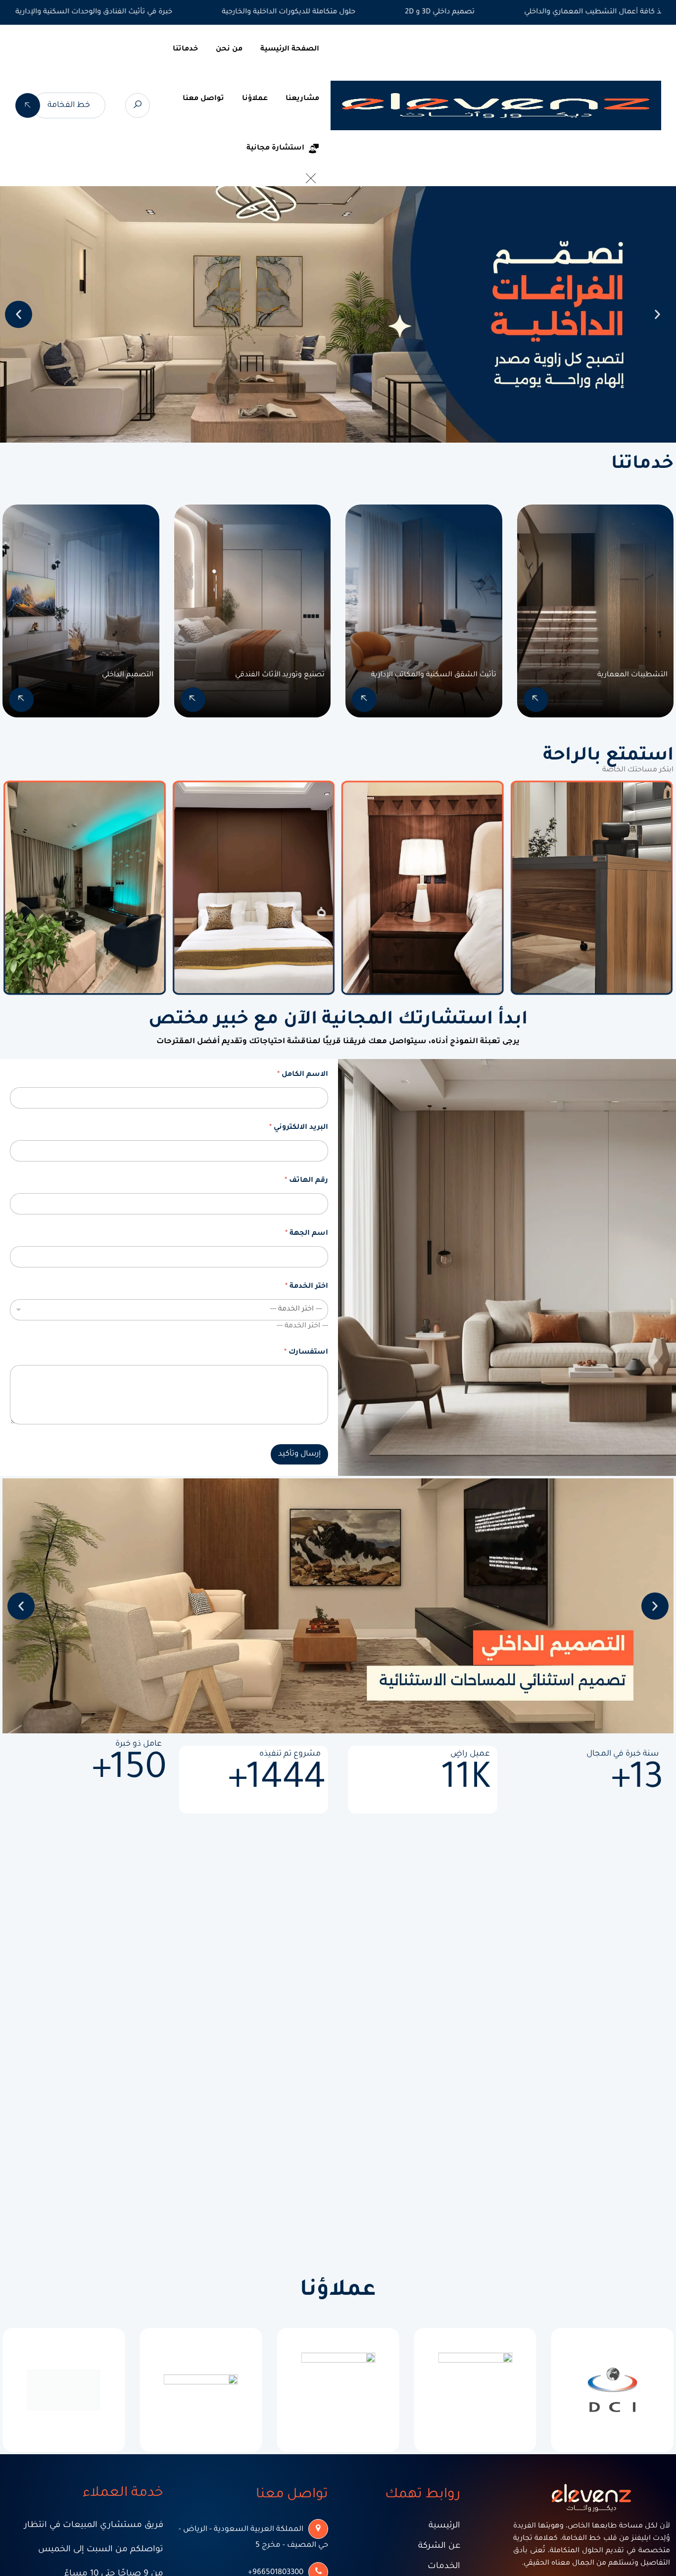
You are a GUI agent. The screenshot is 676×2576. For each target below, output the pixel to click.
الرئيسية (444, 2526)
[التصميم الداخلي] (21, 700)
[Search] (138, 105)
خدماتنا (185, 50)
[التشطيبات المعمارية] (536, 700)
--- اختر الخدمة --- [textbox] (302, 1326)
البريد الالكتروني (299, 1128)
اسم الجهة (307, 1234)
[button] (19, 315)
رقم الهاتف (306, 1181)
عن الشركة (439, 2547)
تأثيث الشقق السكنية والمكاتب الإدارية (434, 675)
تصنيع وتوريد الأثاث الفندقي (280, 675)
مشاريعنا (302, 99)
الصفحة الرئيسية (290, 50)
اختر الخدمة (307, 1287)
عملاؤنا (255, 99)
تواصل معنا (203, 99)
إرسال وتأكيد (299, 1454)
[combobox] (302, 1326)
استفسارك (306, 1353)
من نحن (229, 50)
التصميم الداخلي (128, 675)
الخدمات (444, 2567)
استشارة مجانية (275, 149)
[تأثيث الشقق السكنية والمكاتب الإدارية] (364, 700)
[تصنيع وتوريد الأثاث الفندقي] (193, 700)
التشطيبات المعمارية (632, 675)
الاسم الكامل (303, 1075)
